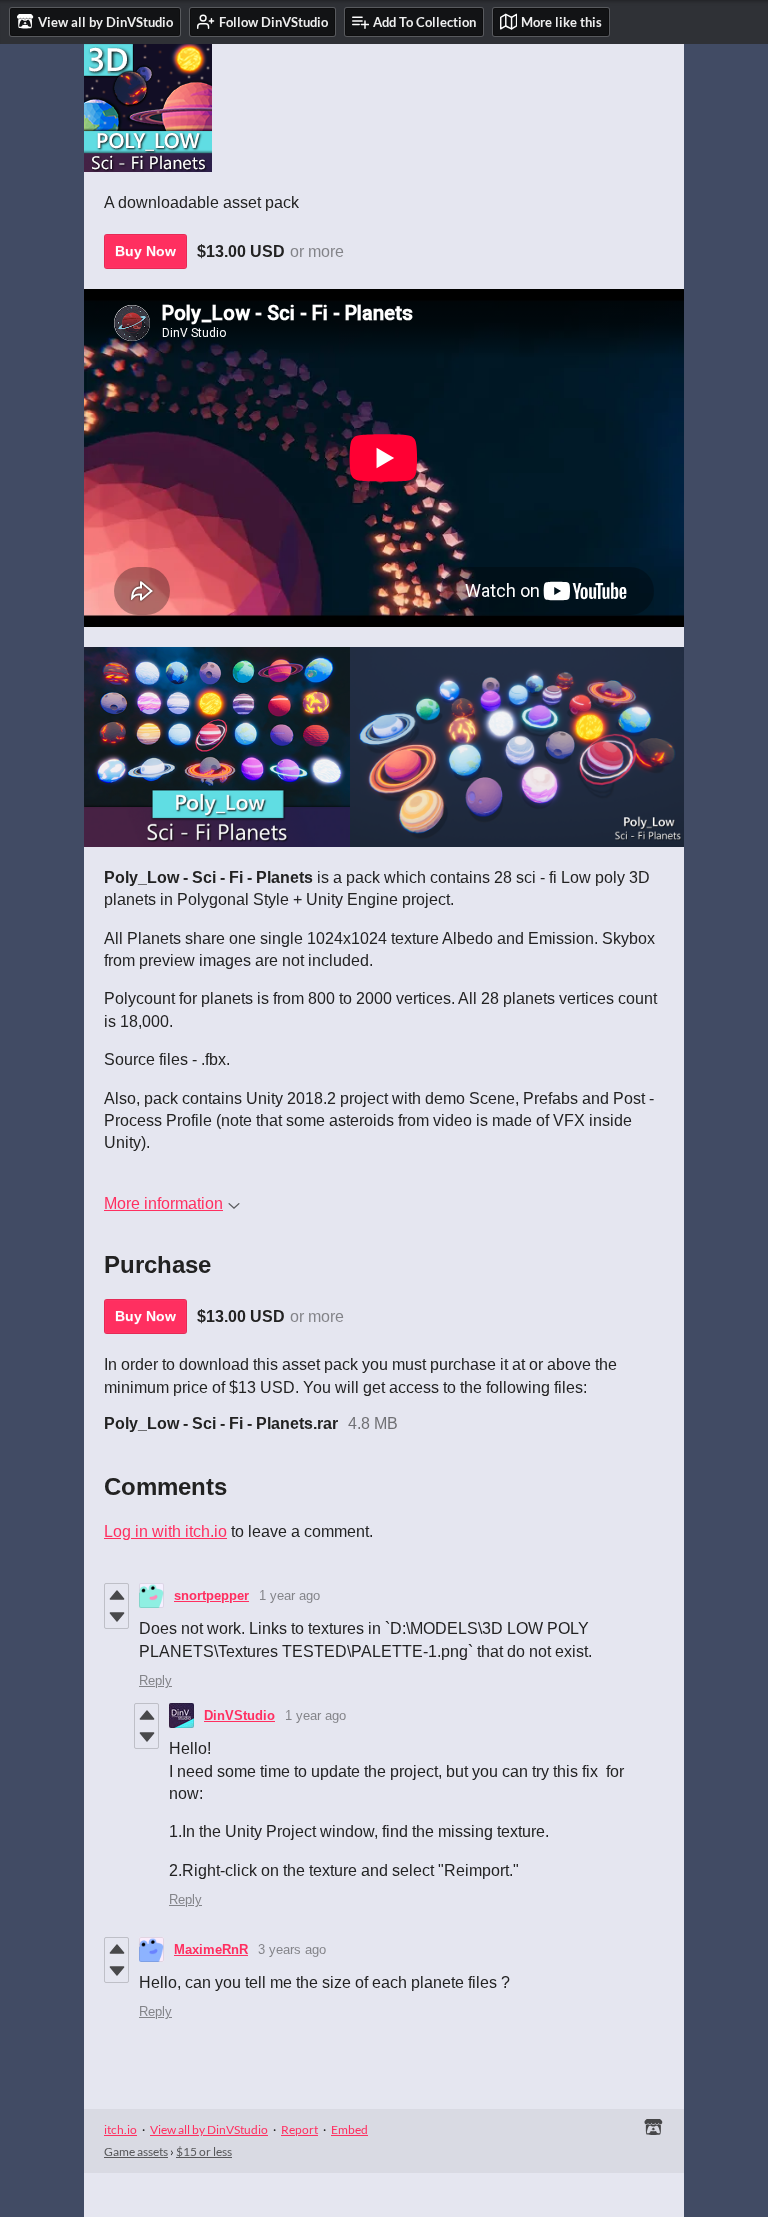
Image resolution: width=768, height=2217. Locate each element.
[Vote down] (116, 1617)
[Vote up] (116, 1595)
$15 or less (204, 2151)
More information (163, 1203)
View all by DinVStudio (209, 2129)
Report (299, 2129)
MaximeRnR (211, 1949)
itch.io (120, 2129)
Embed (349, 2129)
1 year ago (289, 1595)
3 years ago (292, 1949)
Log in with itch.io (165, 1531)
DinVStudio (239, 1715)
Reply (155, 1680)
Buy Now (145, 251)
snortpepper (211, 1595)
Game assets (136, 2151)
